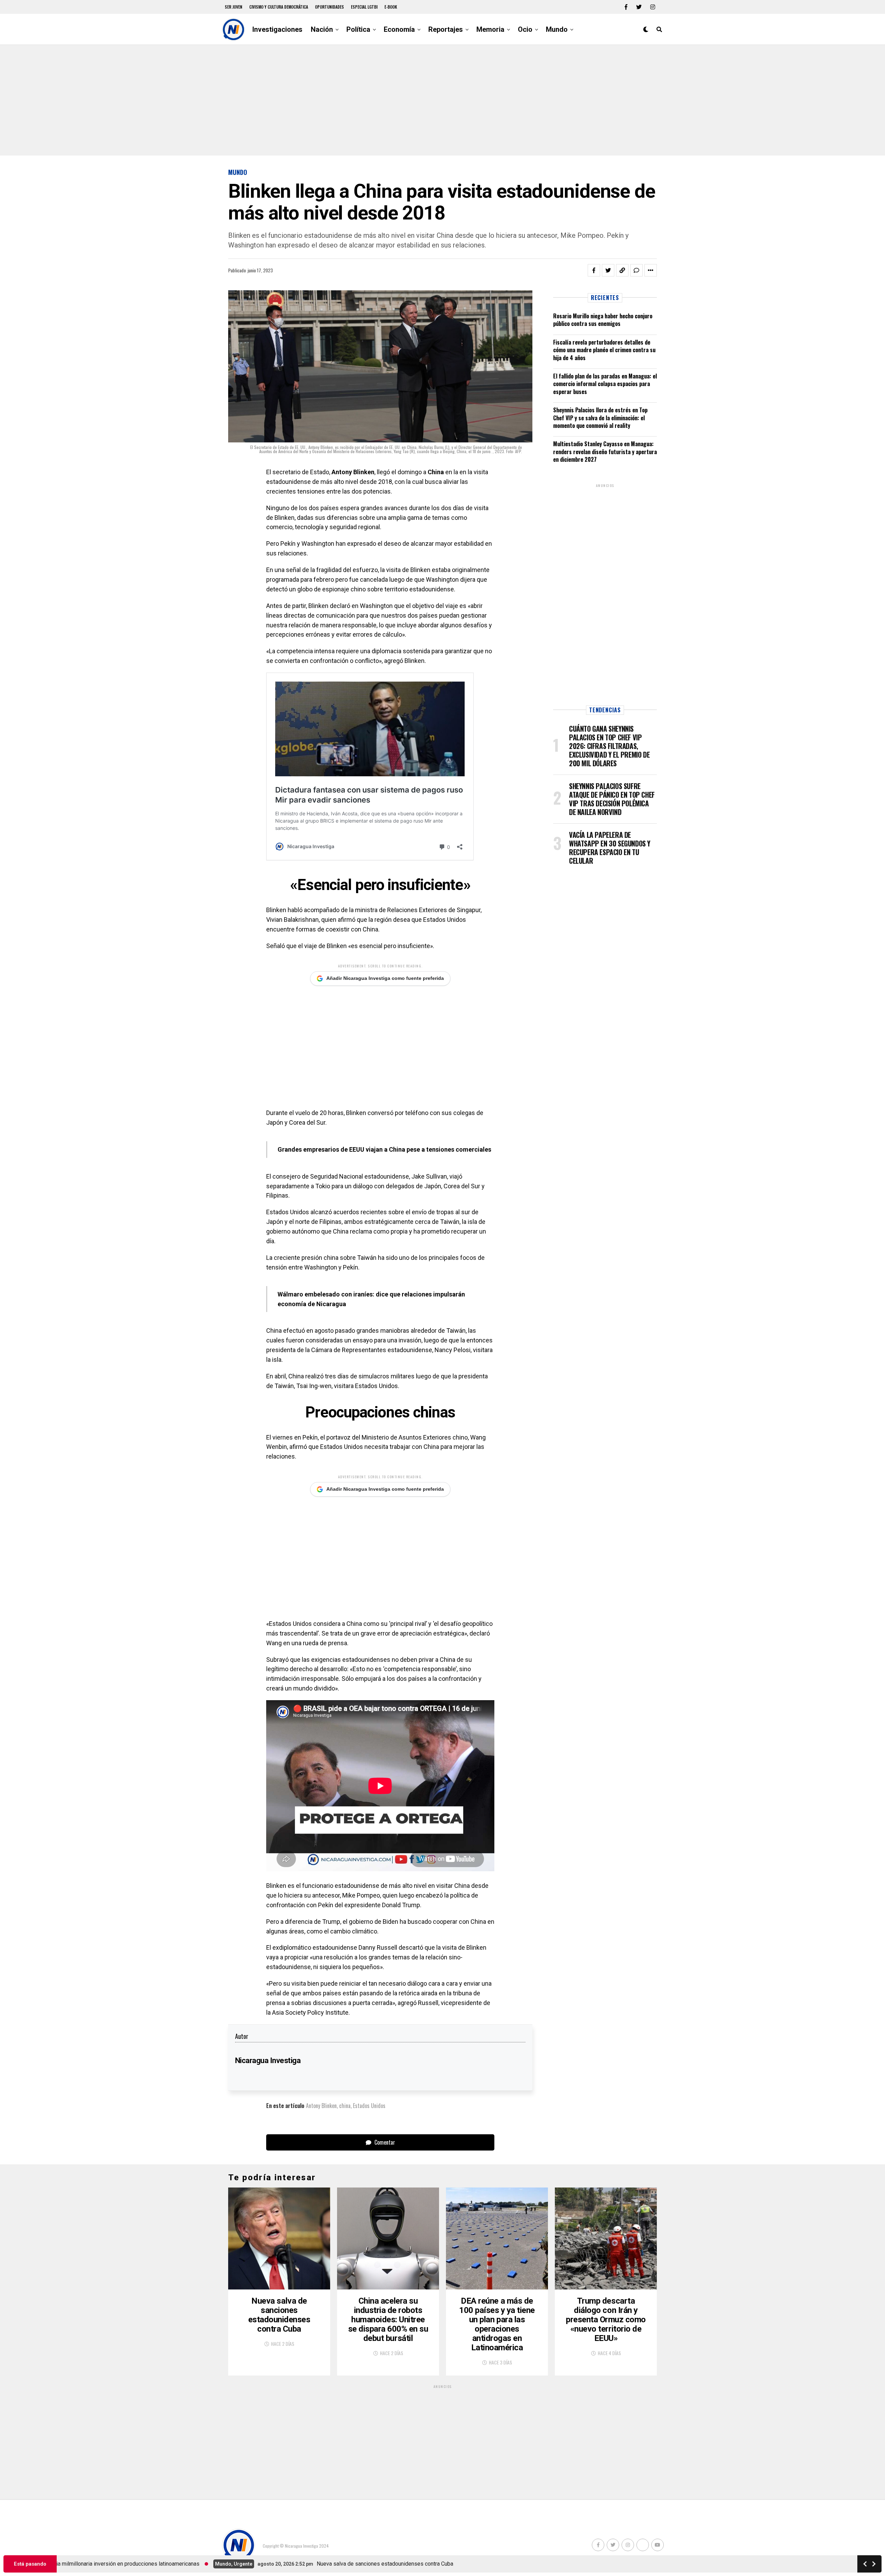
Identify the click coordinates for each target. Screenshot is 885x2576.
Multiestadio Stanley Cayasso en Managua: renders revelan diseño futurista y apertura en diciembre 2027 (605, 452)
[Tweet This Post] (608, 270)
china (345, 2106)
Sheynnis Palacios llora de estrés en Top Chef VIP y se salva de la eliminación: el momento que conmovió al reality (600, 418)
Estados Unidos (369, 2106)
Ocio (525, 29)
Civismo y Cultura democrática (279, 7)
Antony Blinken (321, 2106)
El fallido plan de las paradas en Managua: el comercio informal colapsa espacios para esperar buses (605, 384)
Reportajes (446, 29)
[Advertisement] (442, 100)
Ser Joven (234, 7)
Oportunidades (329, 7)
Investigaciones (277, 29)
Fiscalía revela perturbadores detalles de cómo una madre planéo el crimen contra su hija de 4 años (604, 350)
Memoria (490, 29)
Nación (322, 29)
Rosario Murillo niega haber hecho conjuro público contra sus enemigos (603, 320)
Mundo (557, 29)
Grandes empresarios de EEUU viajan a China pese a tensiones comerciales (384, 1149)
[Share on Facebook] (594, 270)
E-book (391, 7)
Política (358, 29)
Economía (399, 29)
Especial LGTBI (364, 7)
